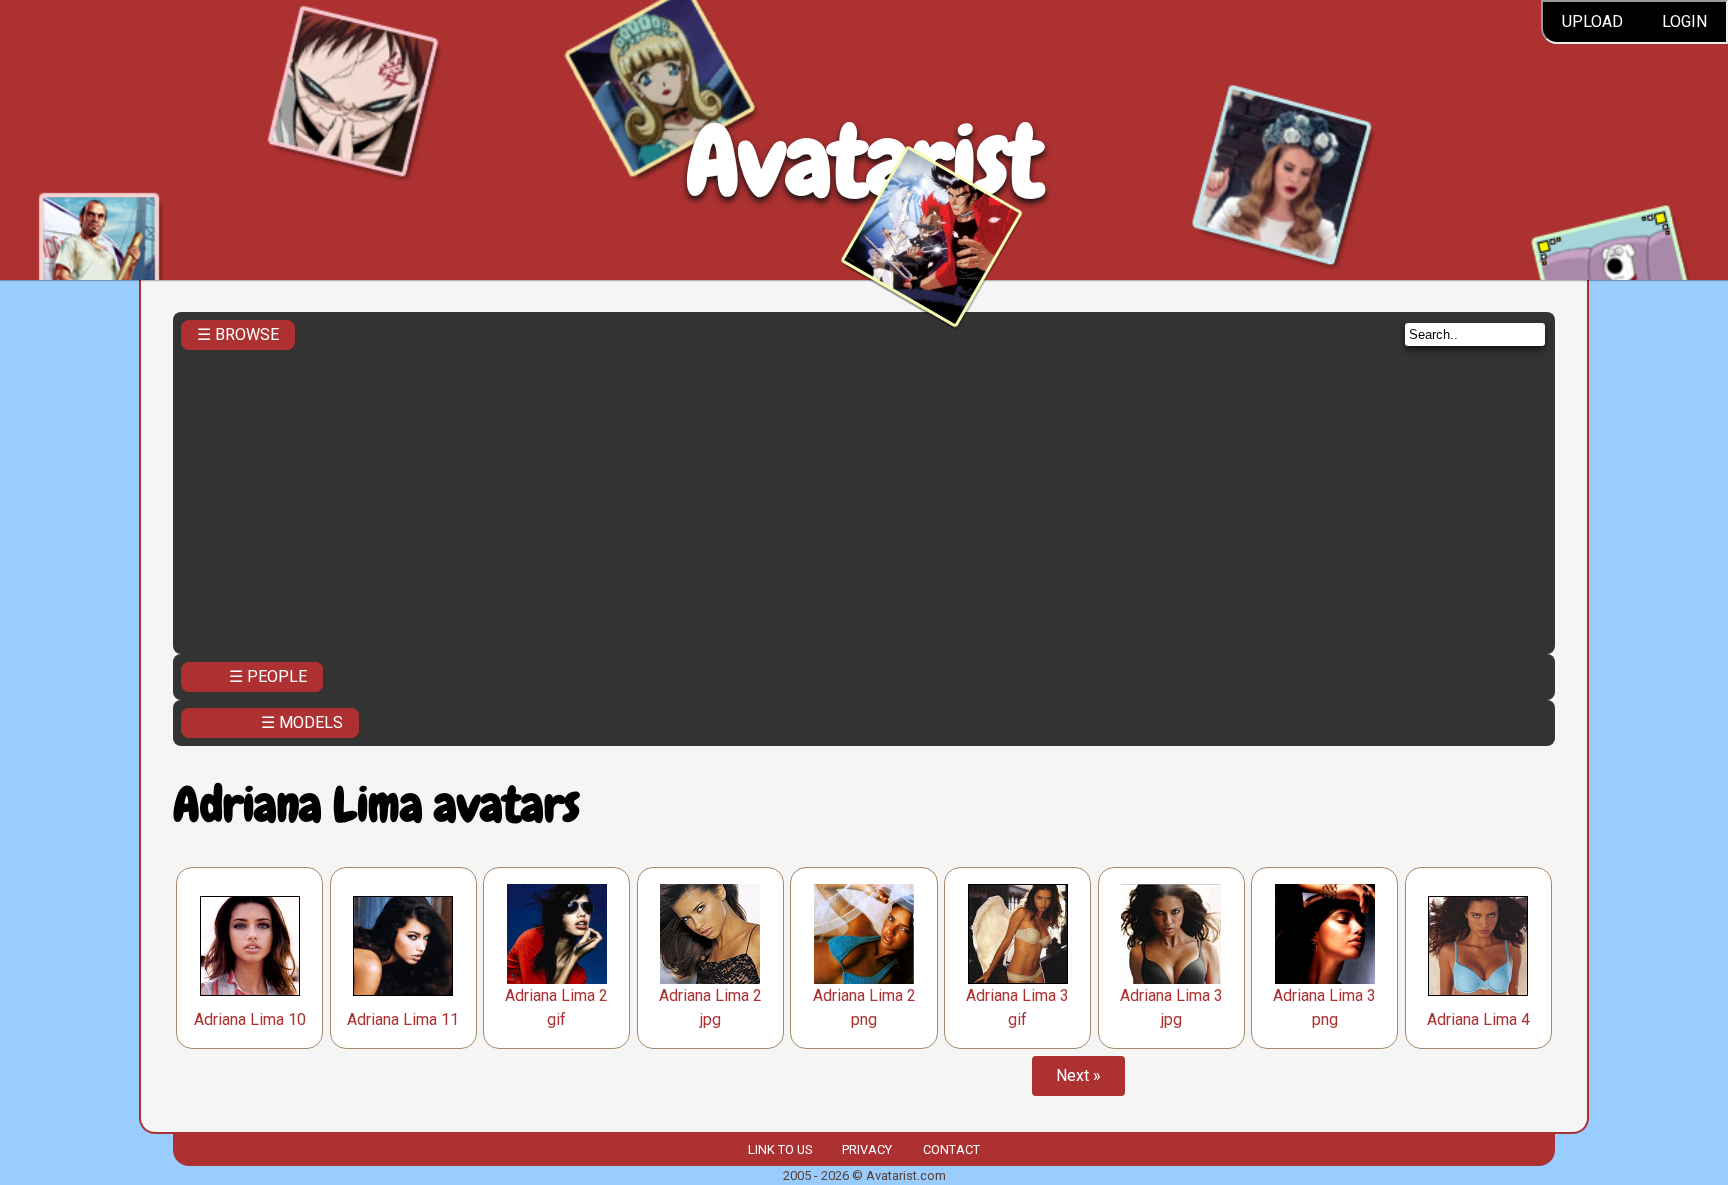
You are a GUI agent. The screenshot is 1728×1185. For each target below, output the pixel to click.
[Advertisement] (864, 496)
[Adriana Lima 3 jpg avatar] (1171, 934)
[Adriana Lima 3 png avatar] (1325, 934)
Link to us (780, 1149)
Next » (1078, 1075)
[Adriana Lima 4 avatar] (1478, 946)
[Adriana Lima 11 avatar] (403, 946)
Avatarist (864, 161)
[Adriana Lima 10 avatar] (250, 946)
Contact (951, 1149)
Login (1684, 21)
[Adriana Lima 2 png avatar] (864, 934)
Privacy (867, 1149)
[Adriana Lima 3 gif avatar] (1018, 934)
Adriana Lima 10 (250, 1019)
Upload (1592, 21)
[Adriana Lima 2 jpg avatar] (710, 934)
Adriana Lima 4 (1478, 1019)
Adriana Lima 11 (403, 1019)
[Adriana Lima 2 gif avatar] (557, 934)
